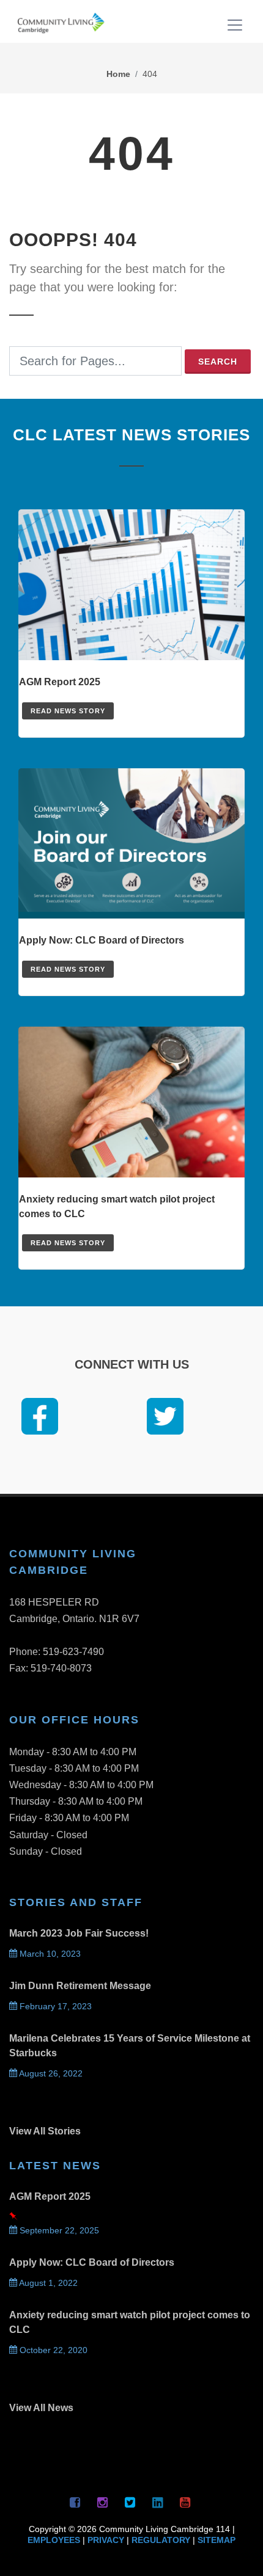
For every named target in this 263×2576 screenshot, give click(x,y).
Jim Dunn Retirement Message (80, 1986)
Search (218, 362)
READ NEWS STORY (68, 711)
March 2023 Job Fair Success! (79, 1933)
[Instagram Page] (103, 2502)
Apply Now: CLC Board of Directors (92, 2262)
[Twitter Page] (130, 2502)
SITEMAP (217, 2540)
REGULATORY (161, 2540)
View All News (41, 2408)
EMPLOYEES (54, 2540)
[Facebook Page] (75, 2502)
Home (118, 74)
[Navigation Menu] (235, 27)
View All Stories (45, 2131)
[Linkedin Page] (158, 2502)
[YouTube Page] (185, 2502)
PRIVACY (106, 2540)
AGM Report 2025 (50, 2196)
